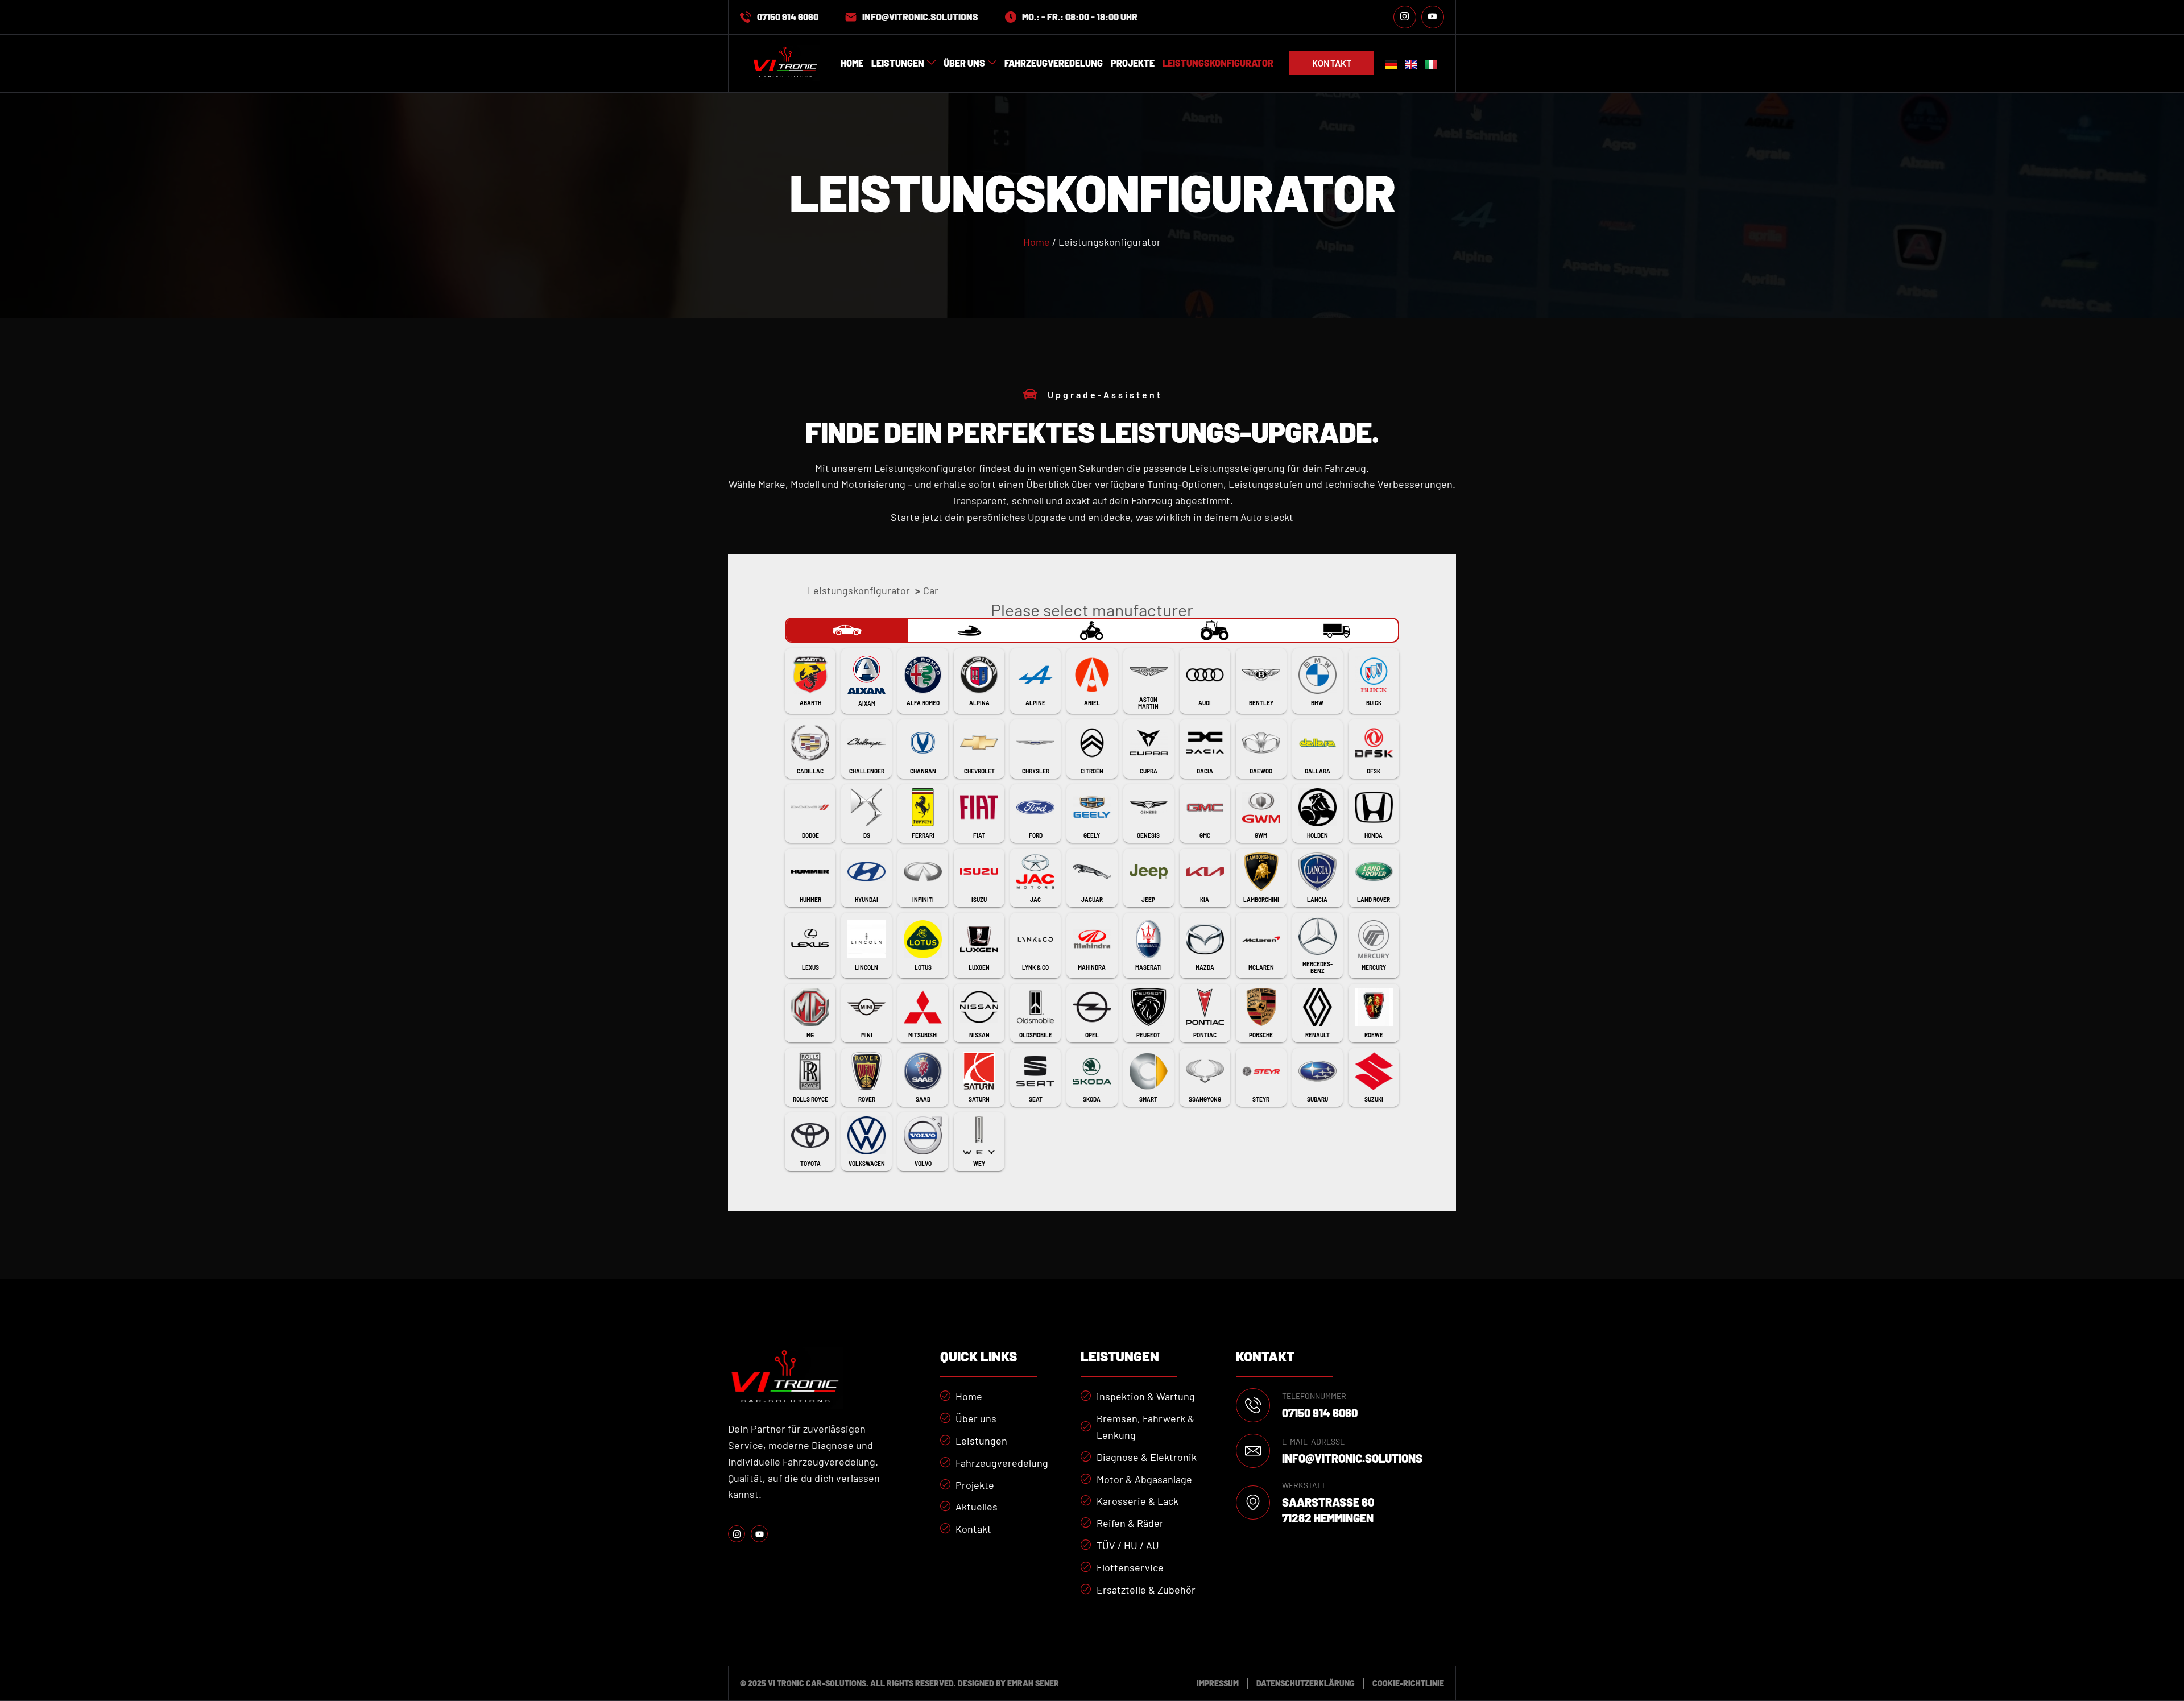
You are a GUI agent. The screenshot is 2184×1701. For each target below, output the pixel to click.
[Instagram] (1405, 17)
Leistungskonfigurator (1218, 63)
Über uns (964, 63)
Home (852, 63)
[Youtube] (1433, 17)
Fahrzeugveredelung (1054, 63)
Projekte (1133, 63)
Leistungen (898, 63)
